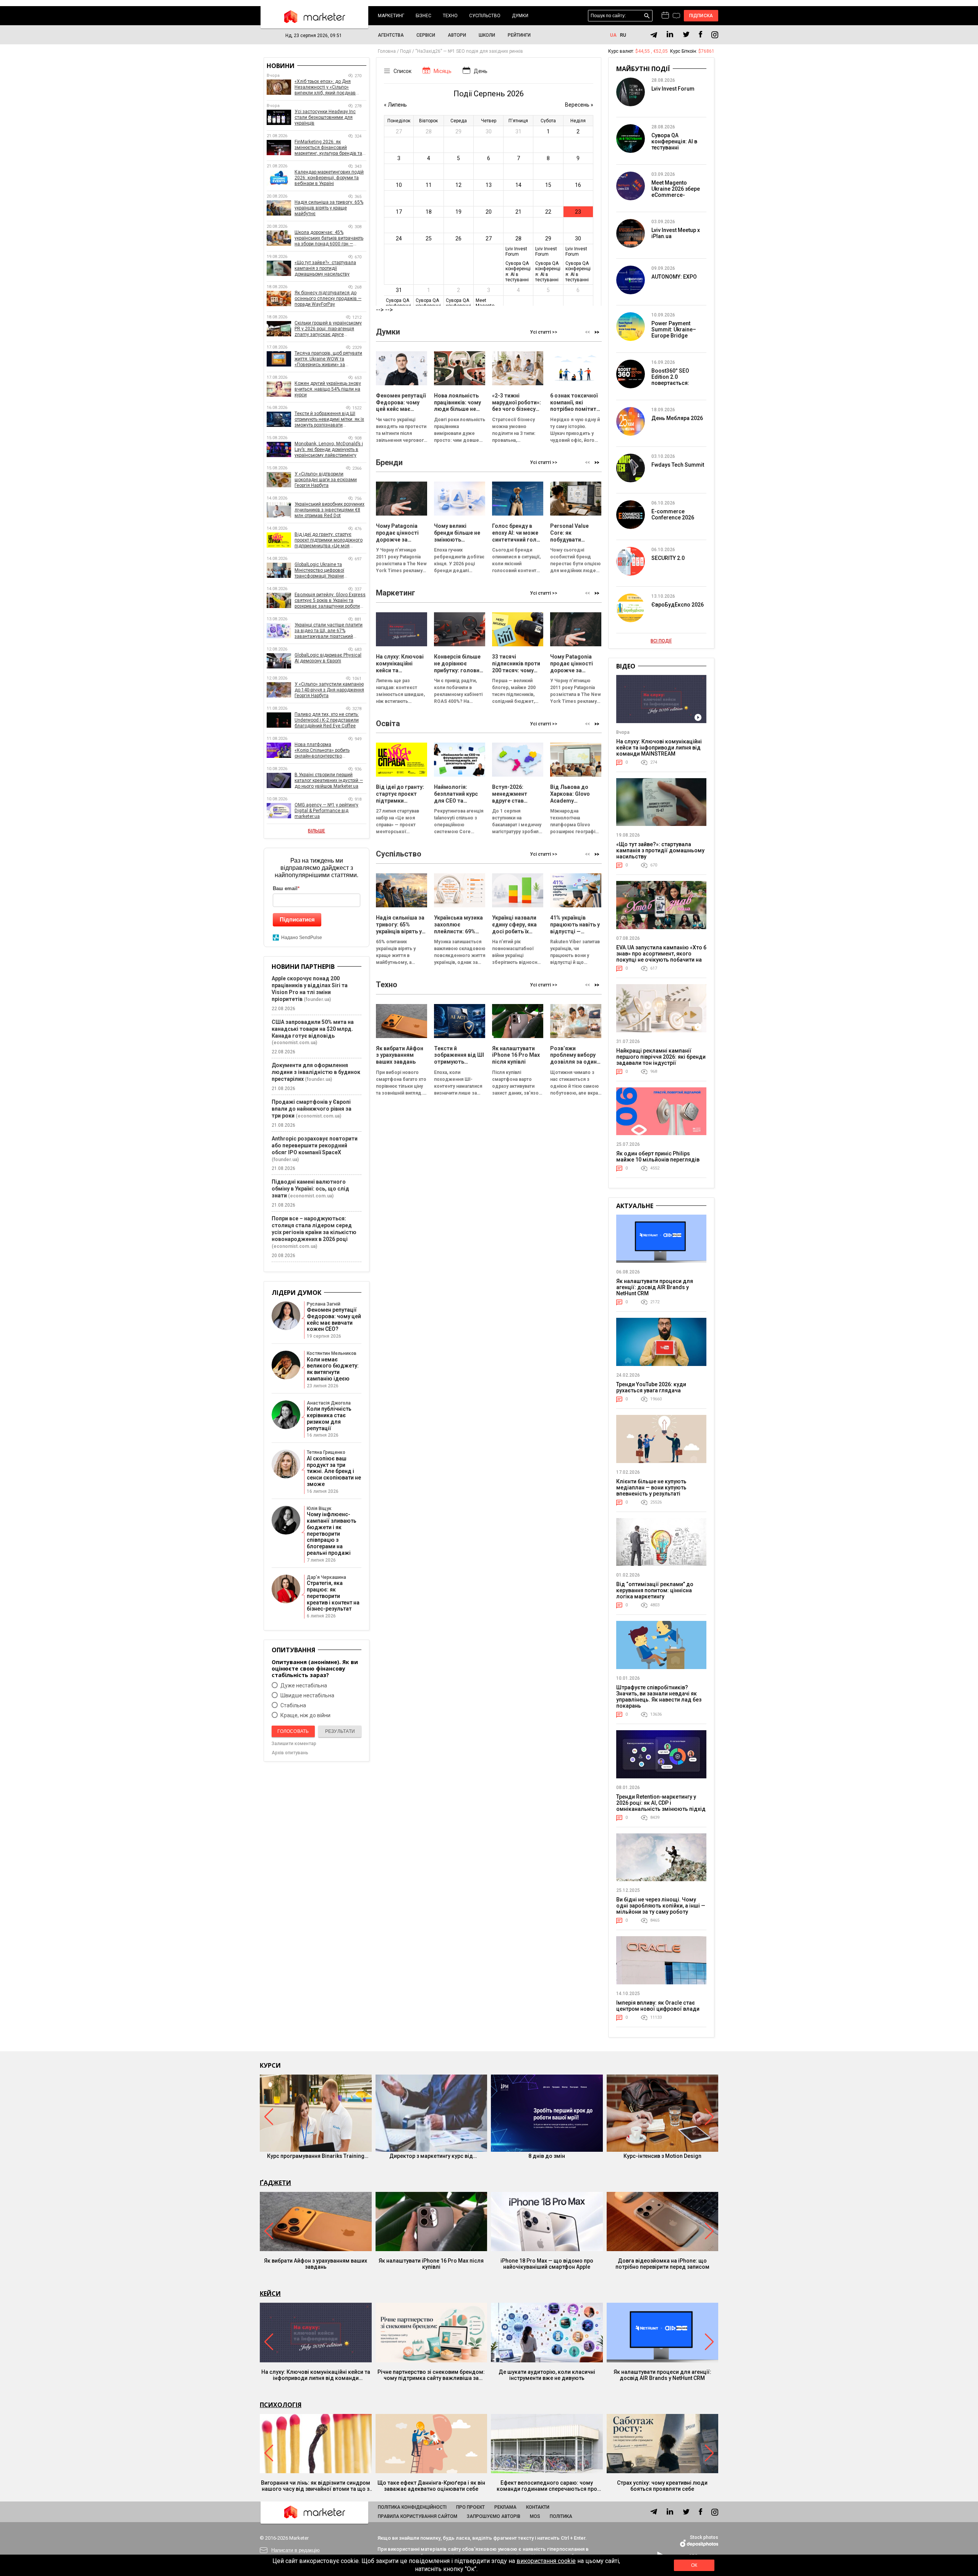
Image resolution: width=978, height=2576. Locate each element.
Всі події (661, 641)
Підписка (701, 16)
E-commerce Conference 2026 (673, 514)
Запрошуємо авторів (494, 2516)
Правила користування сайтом (418, 2516)
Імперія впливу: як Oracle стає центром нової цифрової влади (658, 2006)
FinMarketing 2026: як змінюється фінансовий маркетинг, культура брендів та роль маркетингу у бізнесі (328, 148)
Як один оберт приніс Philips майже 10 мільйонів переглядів (658, 1157)
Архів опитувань (290, 1753)
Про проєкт (470, 2507)
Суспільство (485, 16)
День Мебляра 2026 (677, 418)
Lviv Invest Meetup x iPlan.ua (676, 233)
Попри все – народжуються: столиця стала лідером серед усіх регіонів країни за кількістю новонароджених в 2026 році (314, 1229)
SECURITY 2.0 (668, 558)
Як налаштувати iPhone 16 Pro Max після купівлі (431, 2264)
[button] (597, 332)
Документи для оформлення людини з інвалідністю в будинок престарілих (316, 1072)
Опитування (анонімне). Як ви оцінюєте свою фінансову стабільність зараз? (315, 1668)
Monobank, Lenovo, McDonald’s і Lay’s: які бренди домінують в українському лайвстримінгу (329, 449)
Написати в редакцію (296, 2550)
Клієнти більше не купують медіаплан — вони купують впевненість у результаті (651, 1488)
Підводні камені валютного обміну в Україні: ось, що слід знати (310, 1189)
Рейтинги (519, 35)
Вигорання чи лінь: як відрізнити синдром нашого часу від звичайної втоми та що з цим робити (316, 2486)
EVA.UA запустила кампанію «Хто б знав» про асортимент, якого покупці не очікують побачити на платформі (661, 957)
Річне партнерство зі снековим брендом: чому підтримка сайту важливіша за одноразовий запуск (431, 2375)
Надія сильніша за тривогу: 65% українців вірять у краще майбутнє (329, 208)
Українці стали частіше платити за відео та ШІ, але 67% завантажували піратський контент (329, 631)
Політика (561, 2516)
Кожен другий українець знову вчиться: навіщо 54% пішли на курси (328, 389)
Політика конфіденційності (412, 2507)
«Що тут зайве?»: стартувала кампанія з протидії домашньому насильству (325, 268)
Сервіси (426, 35)
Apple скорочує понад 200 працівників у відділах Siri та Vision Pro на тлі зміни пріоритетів (310, 989)
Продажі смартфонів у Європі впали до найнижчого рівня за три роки (312, 1109)
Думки (520, 16)
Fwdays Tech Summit (678, 465)
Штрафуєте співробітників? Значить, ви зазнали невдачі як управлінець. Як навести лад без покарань (659, 1697)
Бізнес (423, 16)
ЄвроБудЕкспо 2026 (678, 605)
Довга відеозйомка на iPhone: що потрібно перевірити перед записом (662, 2264)
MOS (535, 2516)
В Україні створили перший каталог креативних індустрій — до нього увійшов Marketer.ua (329, 780)
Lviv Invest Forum (673, 89)
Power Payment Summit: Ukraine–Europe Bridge (674, 329)
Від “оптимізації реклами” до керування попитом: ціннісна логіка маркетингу (655, 1590)
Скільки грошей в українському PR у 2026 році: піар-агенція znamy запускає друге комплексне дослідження (328, 329)
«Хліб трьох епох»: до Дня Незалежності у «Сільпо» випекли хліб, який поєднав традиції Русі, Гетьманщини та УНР (327, 87)
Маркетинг (391, 16)
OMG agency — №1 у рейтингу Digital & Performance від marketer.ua (326, 811)
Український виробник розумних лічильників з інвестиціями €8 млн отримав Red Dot (330, 510)
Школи (487, 35)
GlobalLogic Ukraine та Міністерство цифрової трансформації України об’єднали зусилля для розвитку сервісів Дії (330, 570)
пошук (647, 16)
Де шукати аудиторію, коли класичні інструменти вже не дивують (547, 2375)
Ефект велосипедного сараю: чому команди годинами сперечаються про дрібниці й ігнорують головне (547, 2486)
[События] (676, 16)
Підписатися (297, 919)
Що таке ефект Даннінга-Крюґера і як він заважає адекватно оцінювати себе (431, 2486)
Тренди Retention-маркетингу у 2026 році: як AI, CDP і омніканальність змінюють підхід (661, 1803)
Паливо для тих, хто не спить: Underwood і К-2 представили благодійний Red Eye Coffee (327, 720)
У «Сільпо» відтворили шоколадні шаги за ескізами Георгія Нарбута (326, 480)
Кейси (270, 2294)
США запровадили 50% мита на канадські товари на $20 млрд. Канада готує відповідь (313, 1029)
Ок (694, 2565)
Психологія (281, 2405)
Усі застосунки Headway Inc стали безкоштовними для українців (325, 117)
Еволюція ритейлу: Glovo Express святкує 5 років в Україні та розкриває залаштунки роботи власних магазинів (330, 601)
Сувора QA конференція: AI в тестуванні (674, 141)
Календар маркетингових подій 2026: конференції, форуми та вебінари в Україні (329, 178)
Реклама (505, 2507)
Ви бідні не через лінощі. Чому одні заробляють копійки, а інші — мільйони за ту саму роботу (661, 1906)
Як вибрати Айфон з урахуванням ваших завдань (316, 2264)
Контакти (538, 2507)
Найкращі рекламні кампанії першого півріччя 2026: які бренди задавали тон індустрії (661, 1057)
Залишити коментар (294, 1744)
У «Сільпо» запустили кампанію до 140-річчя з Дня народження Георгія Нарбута (329, 690)
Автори (457, 35)
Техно (450, 16)
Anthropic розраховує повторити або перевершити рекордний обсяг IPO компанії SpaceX (315, 1145)
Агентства (391, 35)
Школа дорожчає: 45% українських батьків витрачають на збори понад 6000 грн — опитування (329, 238)
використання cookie (546, 2561)
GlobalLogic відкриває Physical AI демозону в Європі (328, 658)
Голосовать (293, 1731)
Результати (340, 1731)
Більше (317, 831)
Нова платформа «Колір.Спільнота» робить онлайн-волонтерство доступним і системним (322, 750)
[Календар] (665, 16)
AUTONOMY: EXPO (674, 277)
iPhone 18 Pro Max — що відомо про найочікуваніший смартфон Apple (547, 2264)
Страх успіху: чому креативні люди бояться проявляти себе (662, 2486)
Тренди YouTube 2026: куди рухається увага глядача (651, 1387)
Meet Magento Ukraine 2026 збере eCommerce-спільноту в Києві (676, 192)
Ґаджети (275, 2183)
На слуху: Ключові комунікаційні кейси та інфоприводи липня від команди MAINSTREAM (659, 748)
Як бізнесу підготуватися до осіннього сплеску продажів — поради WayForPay (328, 298)
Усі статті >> (544, 332)
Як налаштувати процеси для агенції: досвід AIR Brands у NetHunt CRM (655, 1287)
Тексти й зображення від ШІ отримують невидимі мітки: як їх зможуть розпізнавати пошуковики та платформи (329, 419)
